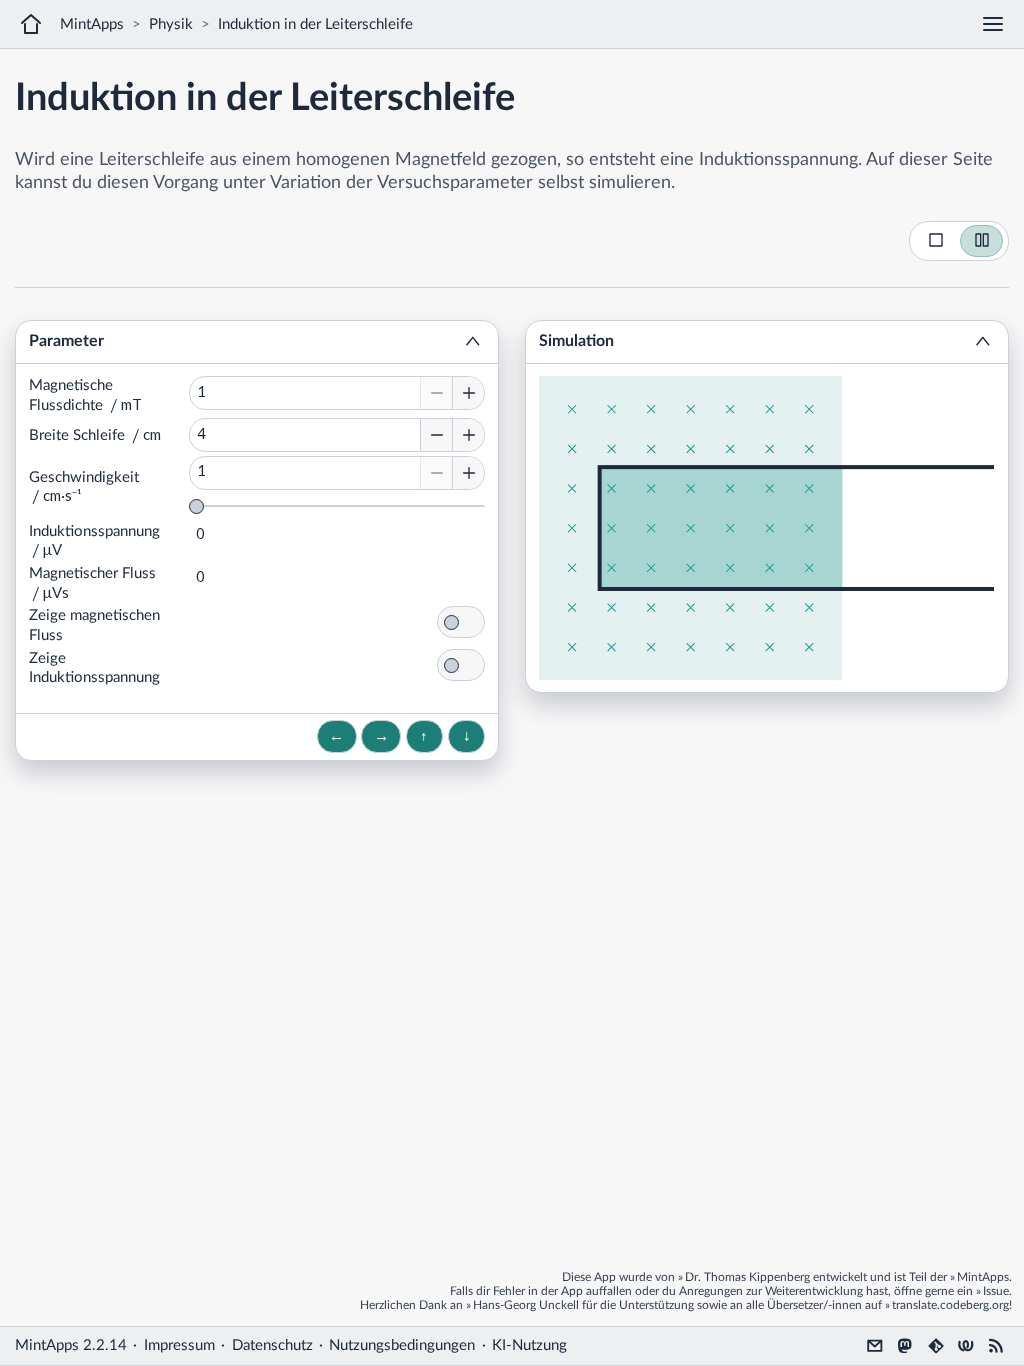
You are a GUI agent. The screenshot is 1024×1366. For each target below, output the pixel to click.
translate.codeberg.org (950, 1305)
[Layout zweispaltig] (982, 241)
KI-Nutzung (529, 1345)
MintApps (92, 24)
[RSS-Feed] (996, 1346)
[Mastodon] (905, 1346)
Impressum (179, 1345)
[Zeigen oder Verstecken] (473, 342)
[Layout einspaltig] (936, 241)
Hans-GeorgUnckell (526, 1305)
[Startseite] (31, 24)
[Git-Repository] (936, 1346)
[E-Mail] (875, 1346)
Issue (996, 1291)
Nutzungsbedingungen (402, 1345)
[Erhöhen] (468, 393)
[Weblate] (966, 1346)
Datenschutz (272, 1345)
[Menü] (993, 24)
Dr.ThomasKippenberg (747, 1277)
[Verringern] (436, 393)
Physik (171, 24)
